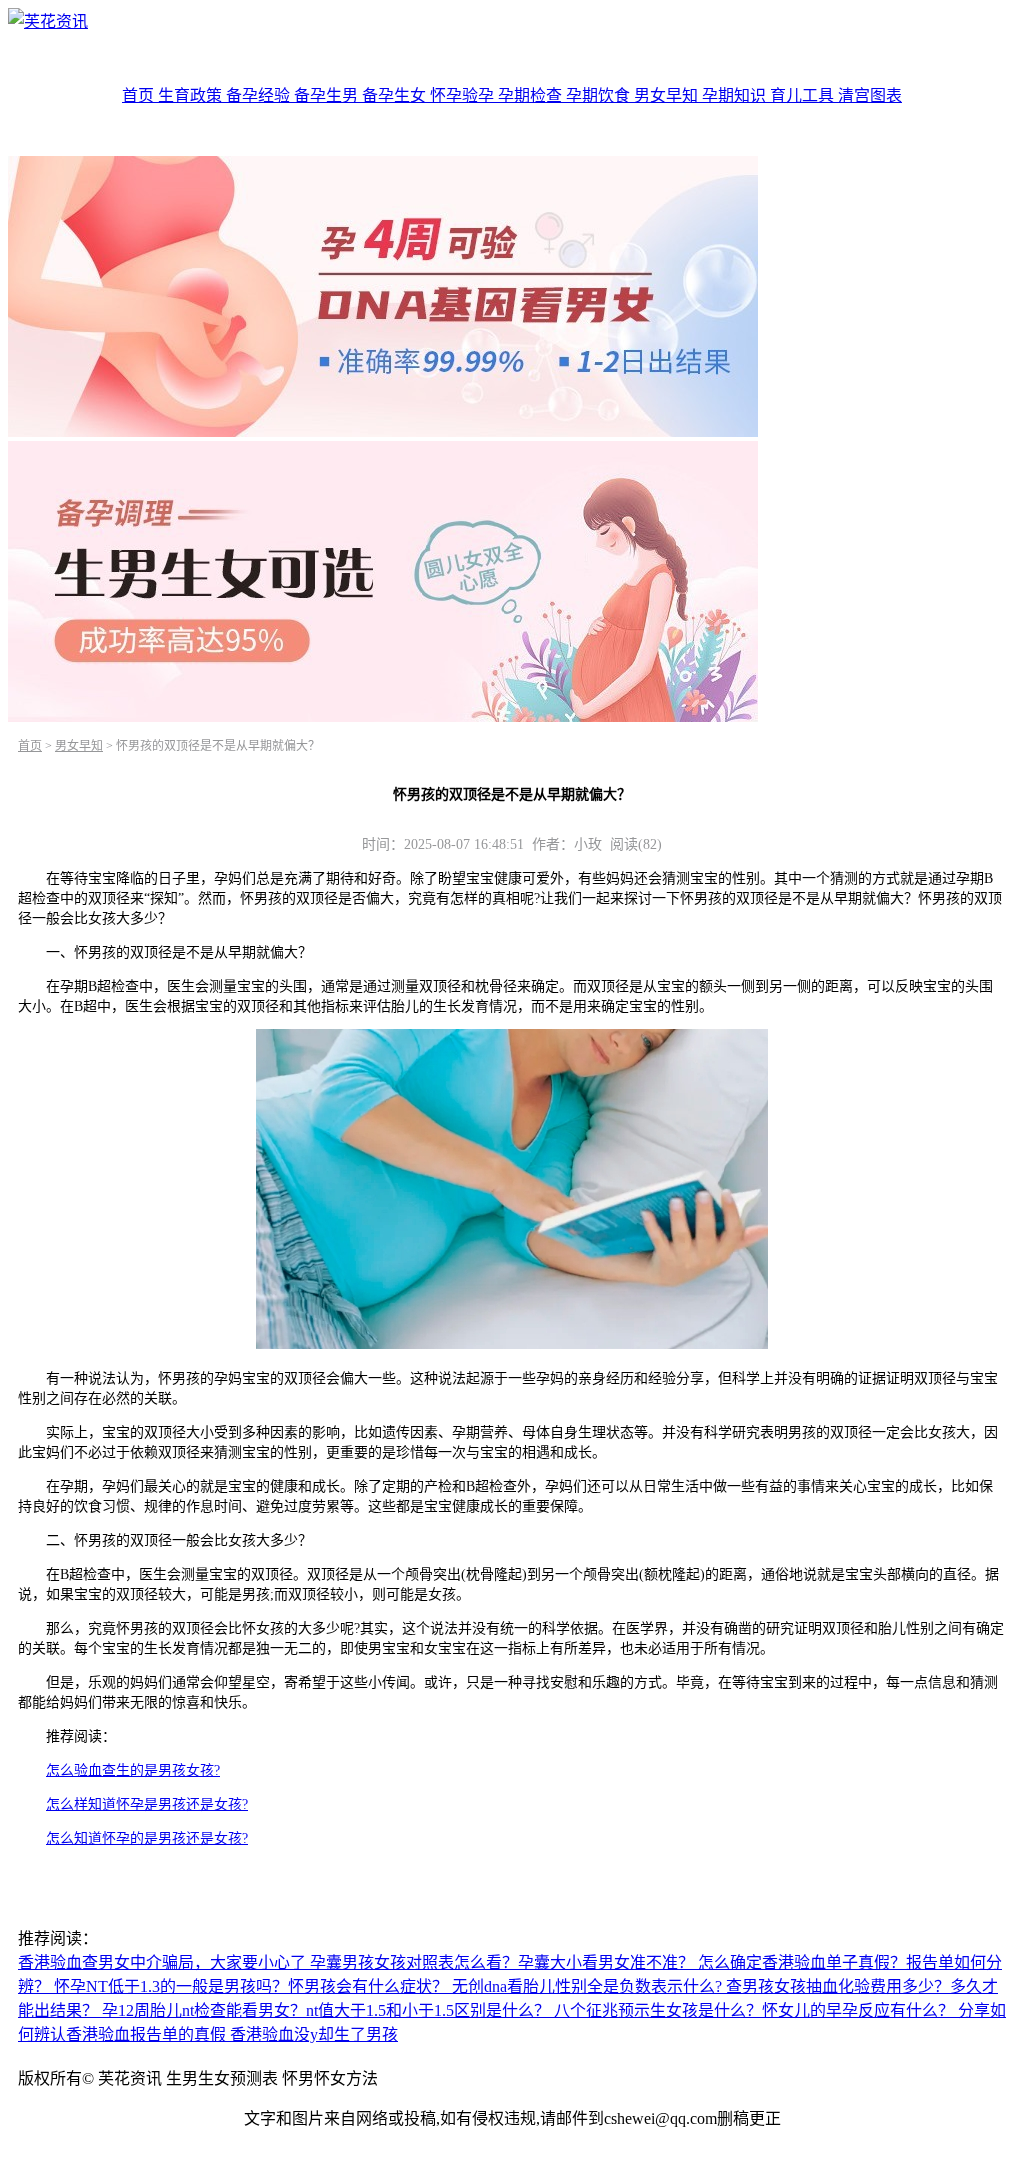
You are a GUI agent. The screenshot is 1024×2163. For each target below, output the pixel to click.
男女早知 (668, 95)
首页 (140, 95)
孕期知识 (736, 95)
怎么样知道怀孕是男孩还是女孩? (147, 1804)
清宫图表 (870, 95)
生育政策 (192, 95)
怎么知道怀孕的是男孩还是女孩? (147, 1838)
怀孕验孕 (464, 95)
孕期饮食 (600, 95)
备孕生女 (396, 95)
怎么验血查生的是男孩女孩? (133, 1770)
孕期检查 (532, 95)
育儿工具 (804, 95)
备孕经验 (260, 95)
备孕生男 (328, 95)
